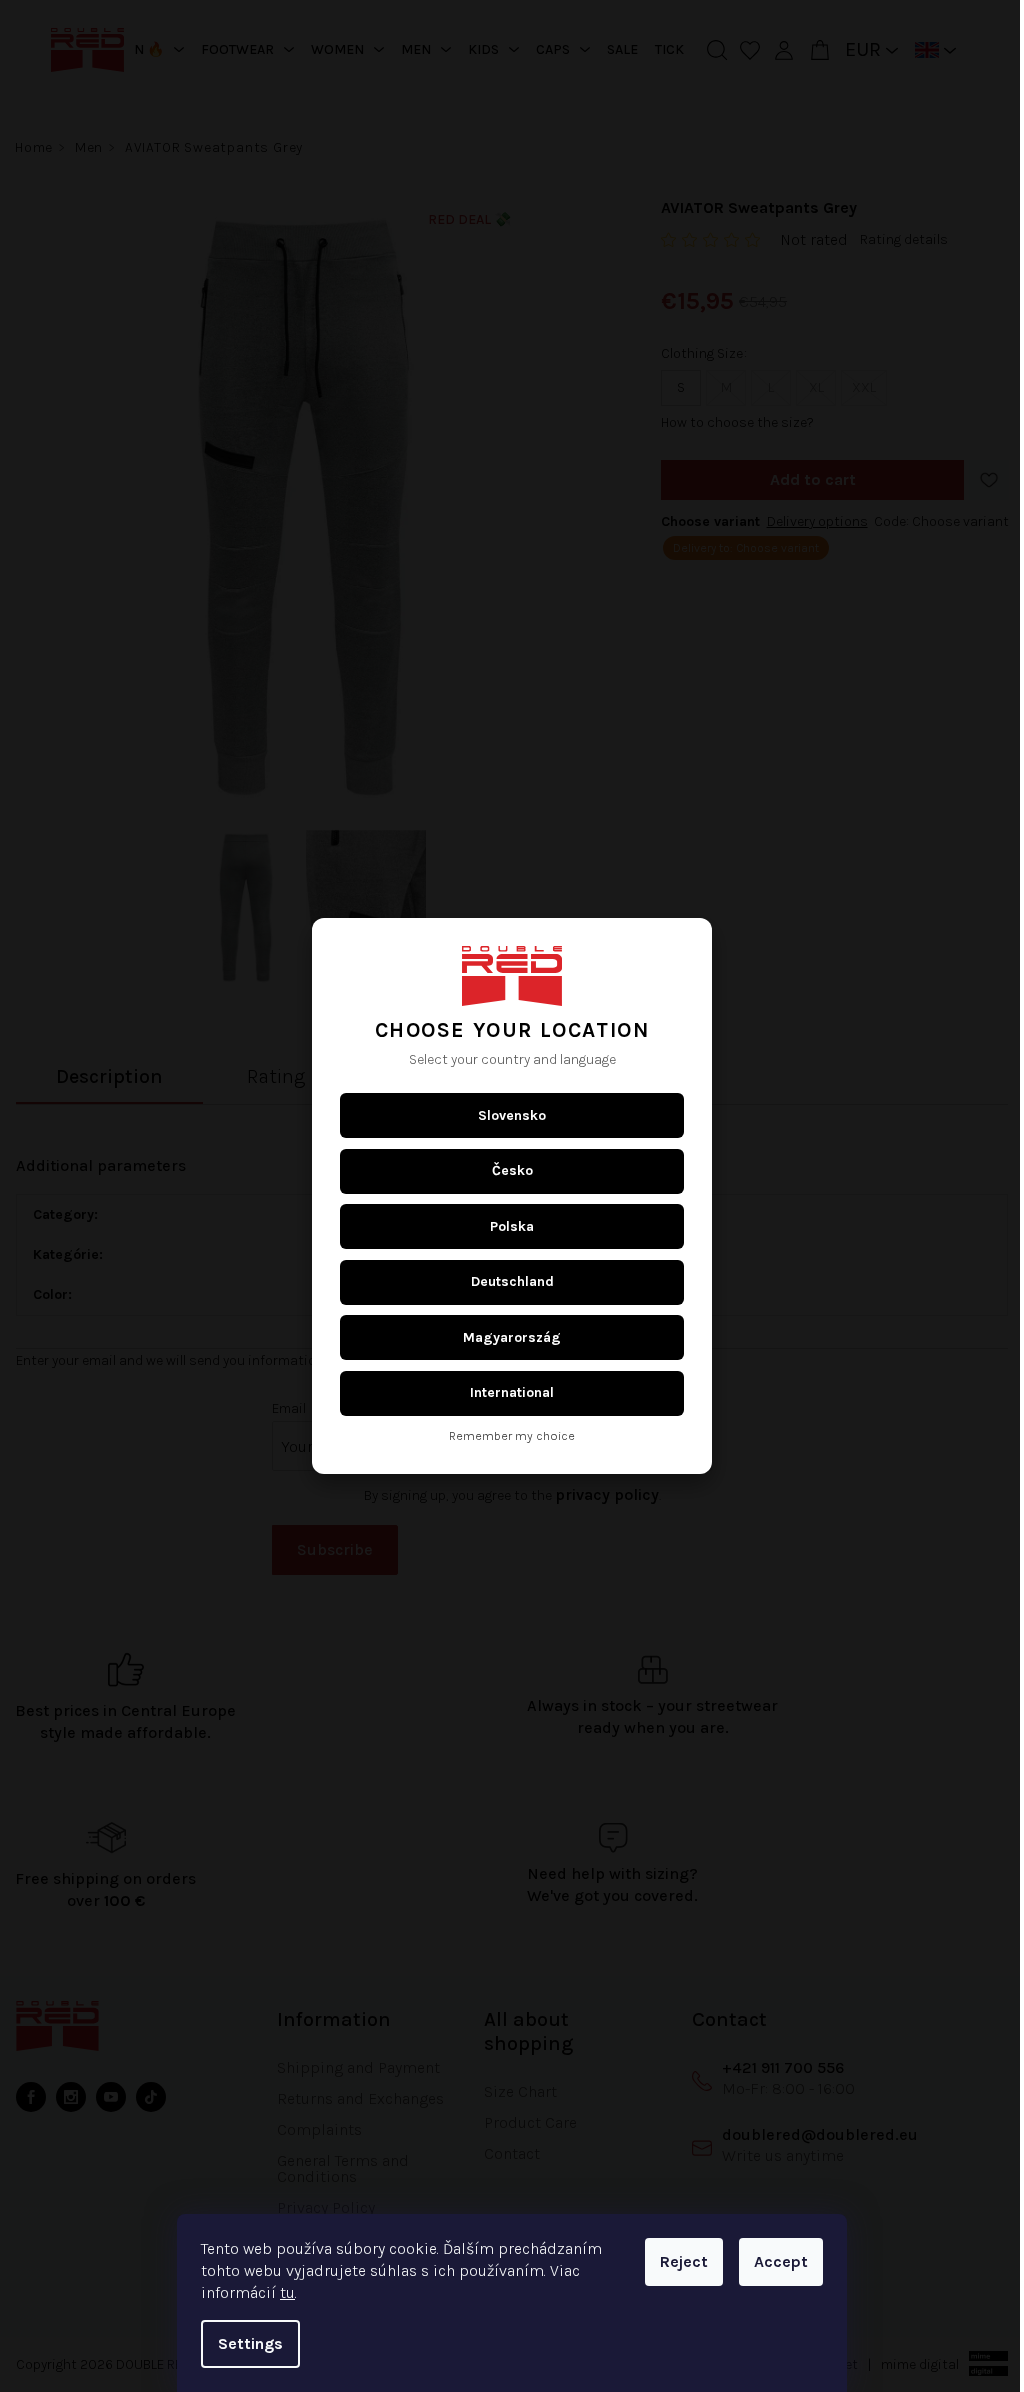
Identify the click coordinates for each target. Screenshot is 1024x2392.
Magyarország (505, 1337)
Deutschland (504, 1281)
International (505, 1392)
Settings (243, 2343)
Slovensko (505, 1115)
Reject (677, 2261)
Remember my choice (505, 1436)
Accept (774, 2261)
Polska (505, 1226)
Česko (504, 1170)
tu (280, 2292)
